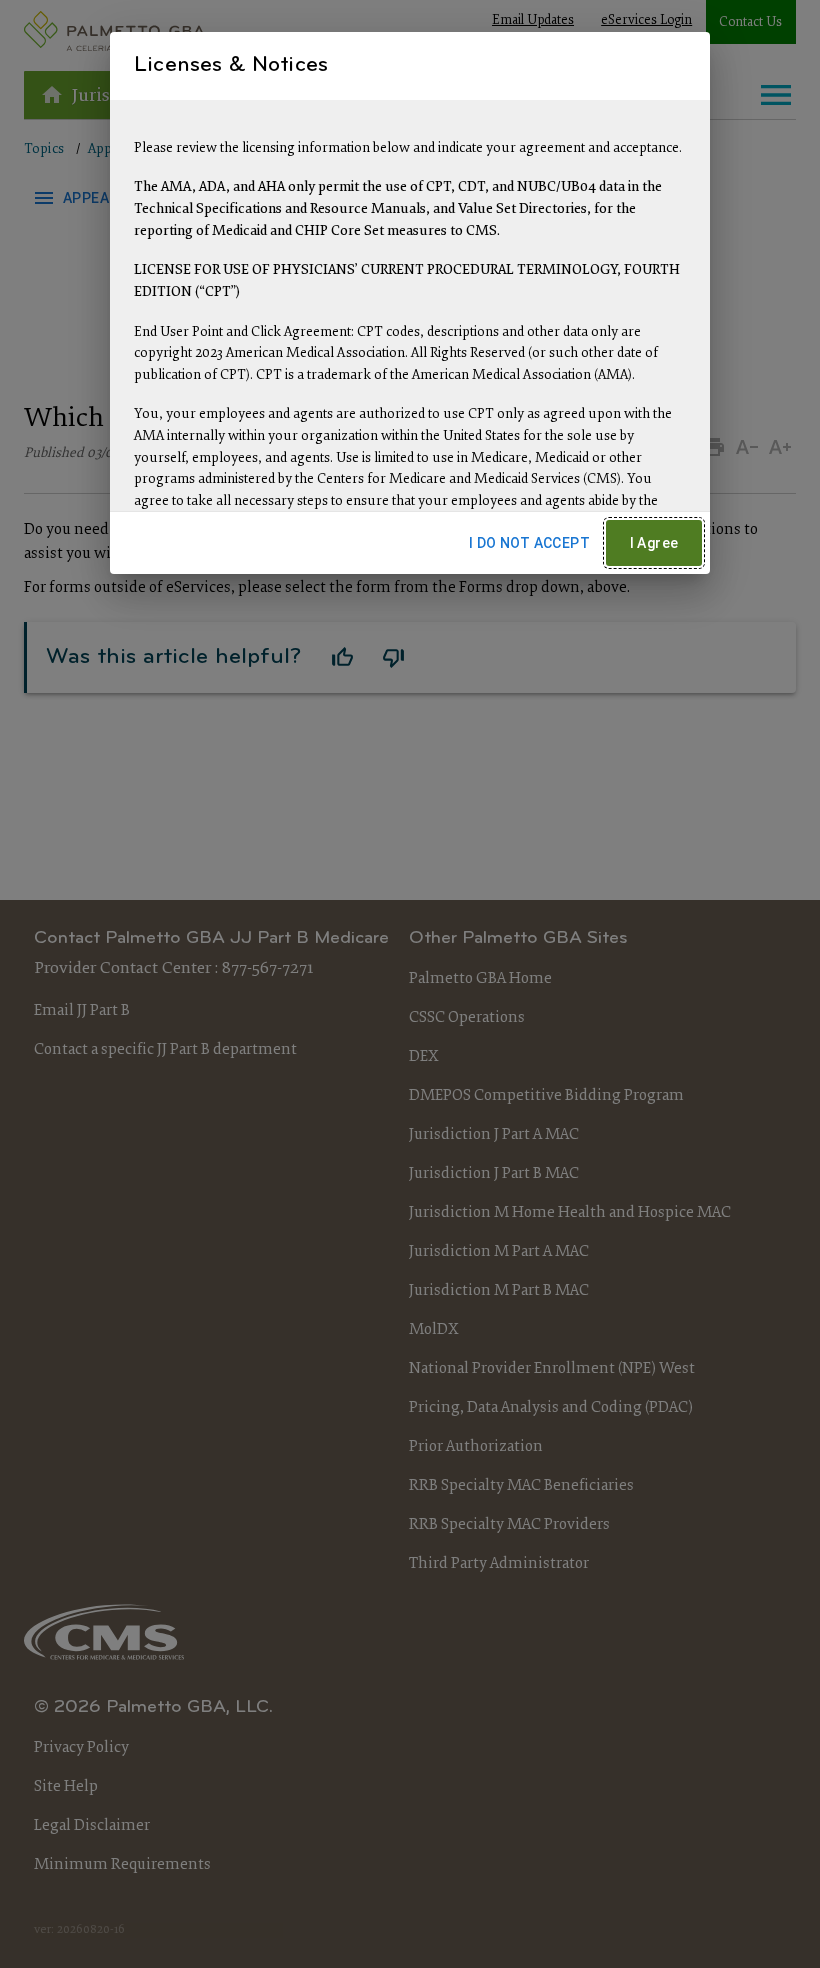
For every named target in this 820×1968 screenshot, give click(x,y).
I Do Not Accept (529, 543)
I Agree (654, 543)
